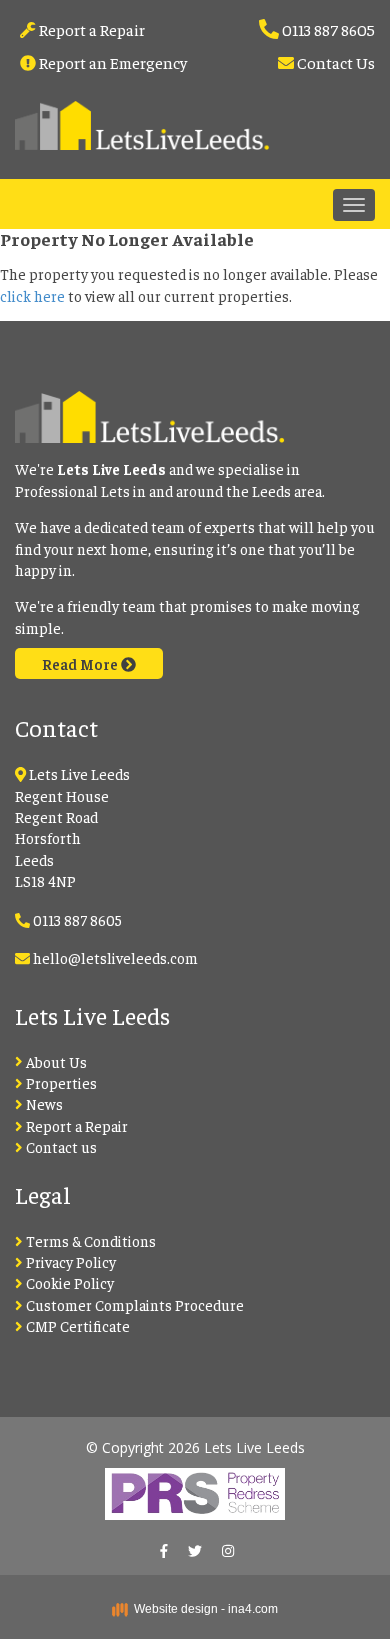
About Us (55, 1061)
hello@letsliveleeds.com (115, 957)
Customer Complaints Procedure (133, 1304)
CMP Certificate (76, 1325)
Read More (81, 663)
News (43, 1103)
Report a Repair (90, 29)
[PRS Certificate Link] (195, 1487)
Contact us (60, 1146)
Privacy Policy (69, 1261)
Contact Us (334, 62)
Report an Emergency (111, 62)
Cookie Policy (68, 1282)
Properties (60, 1082)
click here (32, 295)
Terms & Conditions (89, 1240)
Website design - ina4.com (203, 1609)
